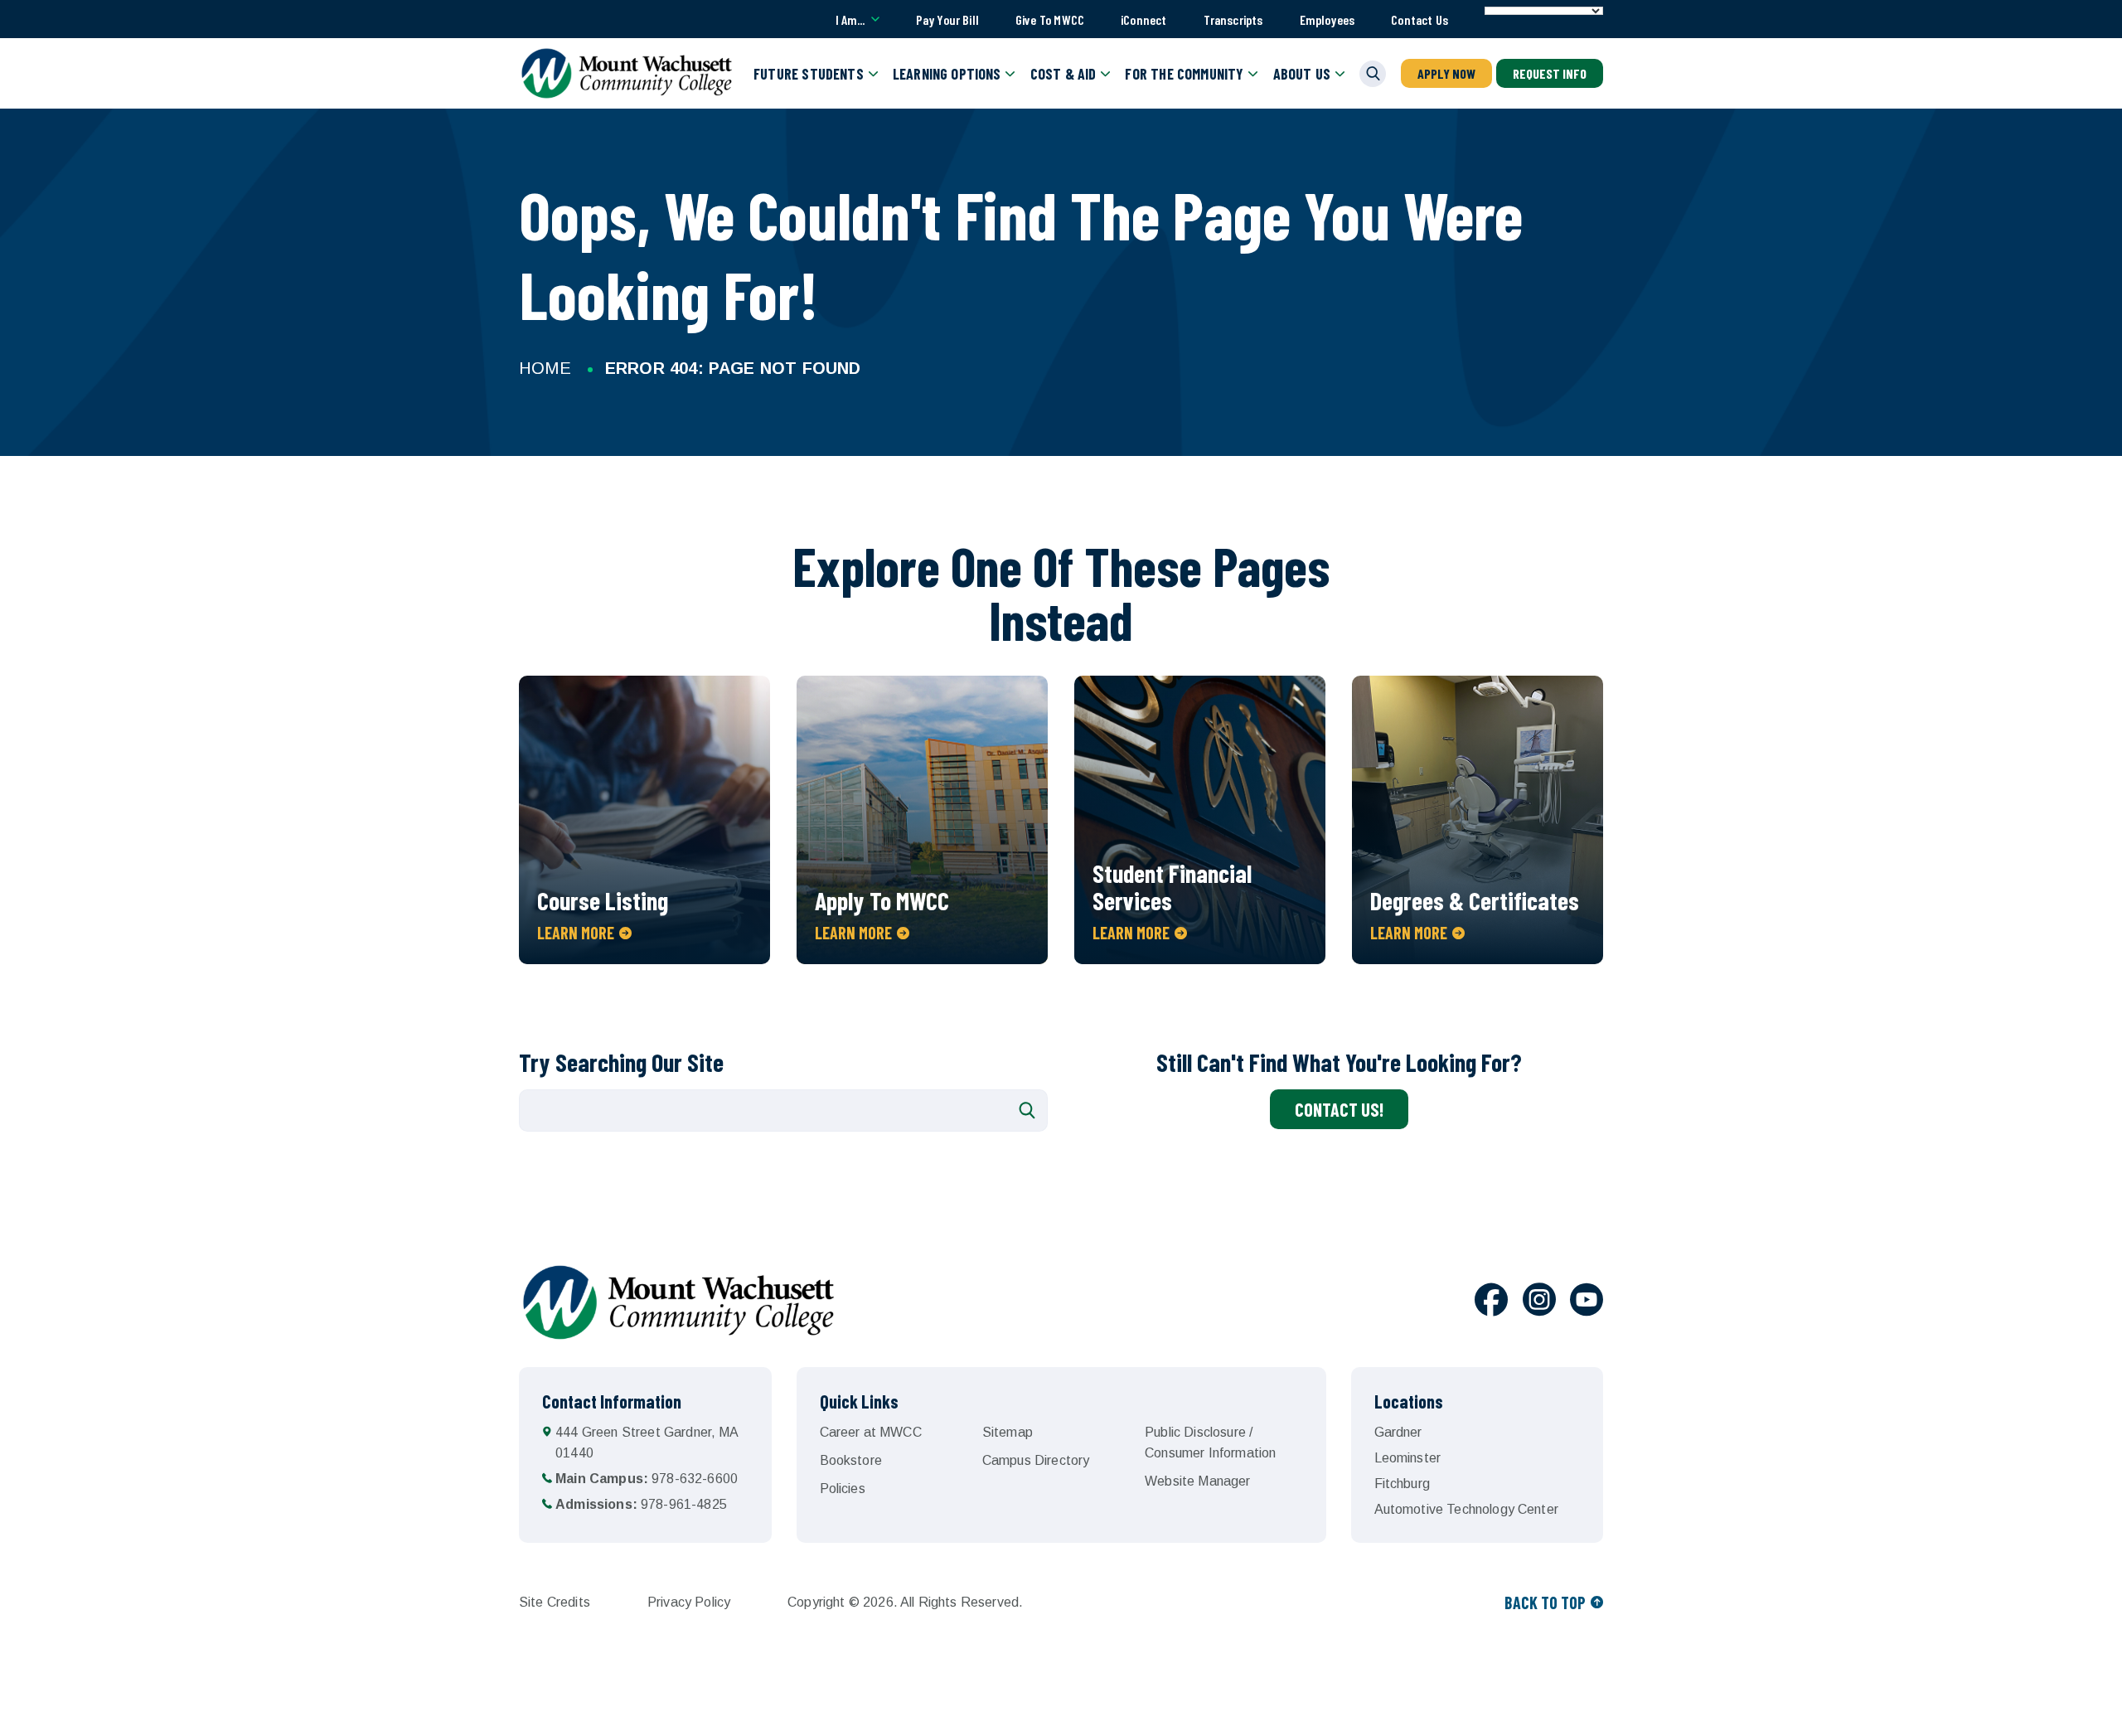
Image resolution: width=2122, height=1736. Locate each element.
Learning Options (947, 74)
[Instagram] (1539, 1302)
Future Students (809, 74)
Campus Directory (1036, 1460)
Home (545, 368)
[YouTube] (1587, 1302)
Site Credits (555, 1602)
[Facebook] (1491, 1302)
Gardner (1398, 1432)
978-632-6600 (647, 1479)
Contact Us (1420, 19)
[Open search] (1373, 74)
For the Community (1184, 74)
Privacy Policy (689, 1602)
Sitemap (1008, 1432)
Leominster (1408, 1458)
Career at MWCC (871, 1432)
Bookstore (851, 1460)
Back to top (1545, 1603)
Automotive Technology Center (1466, 1509)
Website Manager (1197, 1481)
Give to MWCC (1050, 19)
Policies (843, 1489)
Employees (1327, 19)
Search (1027, 1110)
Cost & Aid (1063, 74)
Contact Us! (1339, 1109)
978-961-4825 (641, 1504)
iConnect (1143, 19)
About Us (1302, 74)
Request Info (1550, 73)
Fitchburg (1402, 1484)
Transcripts (1233, 19)
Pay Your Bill (947, 19)
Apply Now (1446, 73)
